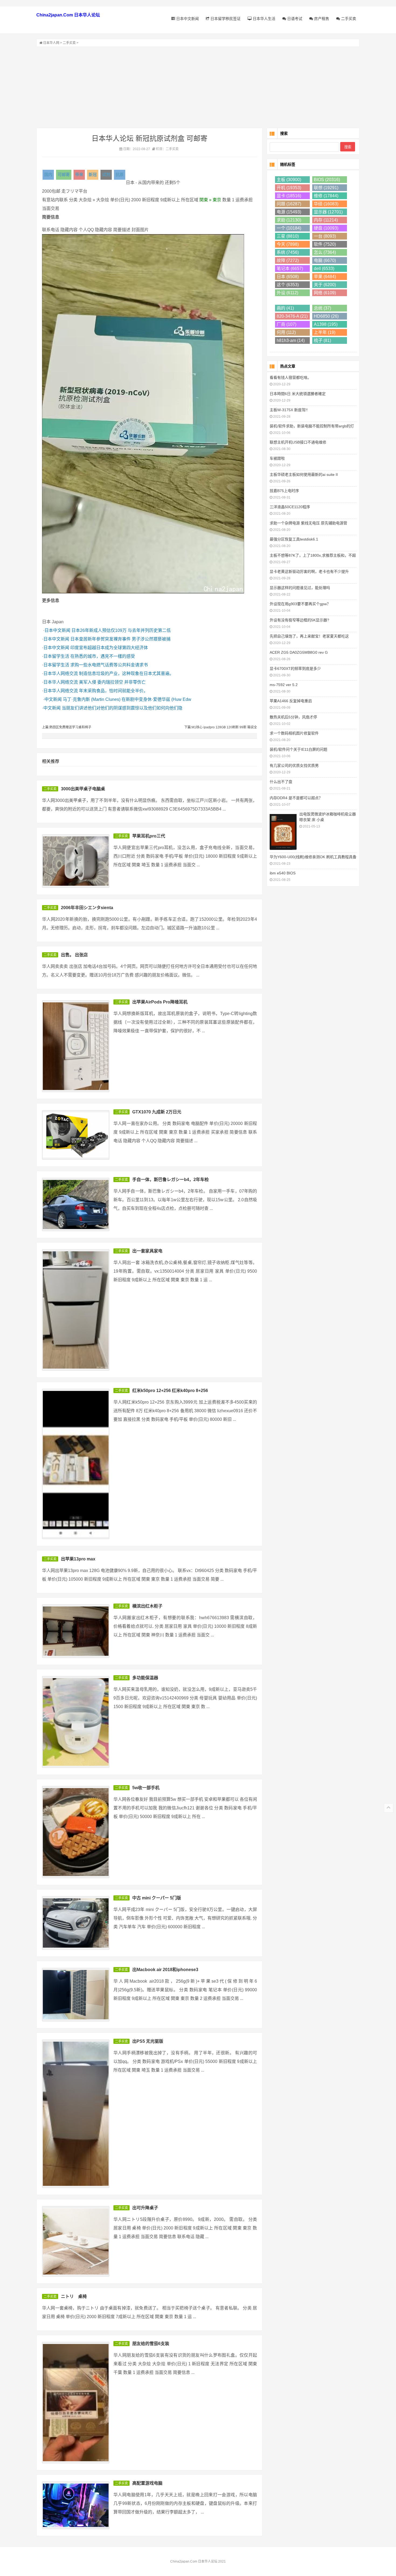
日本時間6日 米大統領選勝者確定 (298, 394)
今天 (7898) (288, 244)
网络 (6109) (325, 293)
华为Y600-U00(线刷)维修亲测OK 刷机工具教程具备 (313, 857)
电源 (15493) (289, 212)
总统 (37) (322, 308)
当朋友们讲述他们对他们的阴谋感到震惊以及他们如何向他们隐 (122, 708)
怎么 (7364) (325, 252)
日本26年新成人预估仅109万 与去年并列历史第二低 (121, 630)
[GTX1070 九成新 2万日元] (76, 1135)
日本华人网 (51, 43)
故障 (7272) (288, 260)
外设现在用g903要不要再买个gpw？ (300, 604)
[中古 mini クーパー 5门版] (76, 1923)
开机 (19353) (289, 188)
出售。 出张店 (74, 955)
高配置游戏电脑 (147, 2483)
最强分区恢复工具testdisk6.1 (294, 539)
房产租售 (321, 19)
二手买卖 (348, 19)
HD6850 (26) (326, 316)
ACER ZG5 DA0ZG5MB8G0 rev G (299, 652)
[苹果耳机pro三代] (76, 861)
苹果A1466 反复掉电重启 (291, 701)
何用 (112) (286, 332)
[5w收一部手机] (76, 1832)
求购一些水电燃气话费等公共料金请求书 (109, 665)
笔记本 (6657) (290, 269)
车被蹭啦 (277, 458)
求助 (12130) (289, 220)
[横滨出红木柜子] (76, 1631)
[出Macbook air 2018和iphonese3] (76, 1995)
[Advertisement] (198, 87)
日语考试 (294, 19)
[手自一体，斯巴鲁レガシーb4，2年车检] (76, 1204)
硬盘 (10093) (326, 228)
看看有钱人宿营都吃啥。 (290, 378)
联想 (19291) (326, 188)
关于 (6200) (325, 285)
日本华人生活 (263, 19)
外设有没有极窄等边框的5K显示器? (299, 620)
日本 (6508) (288, 277)
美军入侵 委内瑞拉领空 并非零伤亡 (112, 682)
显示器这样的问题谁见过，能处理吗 (300, 588)
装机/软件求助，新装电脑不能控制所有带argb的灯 (312, 426)
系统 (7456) (288, 252)
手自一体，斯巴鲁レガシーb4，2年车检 (171, 1180)
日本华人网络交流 (61, 674)
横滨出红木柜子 (147, 1606)
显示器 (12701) (328, 212)
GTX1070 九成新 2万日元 (157, 1112)
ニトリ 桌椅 (74, 2296)
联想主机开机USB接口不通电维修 (298, 442)
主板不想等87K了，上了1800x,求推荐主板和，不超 (313, 555)
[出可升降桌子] (76, 2241)
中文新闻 (53, 699)
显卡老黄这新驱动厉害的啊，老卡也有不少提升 (309, 572)
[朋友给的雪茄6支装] (76, 2403)
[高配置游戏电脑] (76, 2505)
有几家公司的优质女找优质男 (294, 766)
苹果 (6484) (325, 277)
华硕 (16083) (326, 204)
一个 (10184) (289, 228)
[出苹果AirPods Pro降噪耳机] (76, 1046)
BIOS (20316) (327, 180)
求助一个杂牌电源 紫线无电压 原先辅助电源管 (308, 523)
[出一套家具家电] (76, 1310)
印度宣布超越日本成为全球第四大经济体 (109, 648)
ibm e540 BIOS (283, 873)
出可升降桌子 (145, 2208)
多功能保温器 (145, 1678)
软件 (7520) (325, 244)
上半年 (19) (325, 332)
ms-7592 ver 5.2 (284, 685)
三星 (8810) (288, 236)
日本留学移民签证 (225, 19)
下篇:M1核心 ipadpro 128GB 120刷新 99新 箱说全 (221, 727)
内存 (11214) (326, 220)
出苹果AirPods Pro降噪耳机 (160, 1002)
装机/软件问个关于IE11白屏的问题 (298, 749)
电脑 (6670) (325, 260)
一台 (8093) (325, 236)
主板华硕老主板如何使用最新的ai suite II (304, 475)
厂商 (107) (286, 324)
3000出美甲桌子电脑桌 (83, 789)
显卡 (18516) (289, 196)
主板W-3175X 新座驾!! (289, 410)
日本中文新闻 (187, 19)
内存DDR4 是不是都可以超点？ (296, 798)
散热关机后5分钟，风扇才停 (293, 717)
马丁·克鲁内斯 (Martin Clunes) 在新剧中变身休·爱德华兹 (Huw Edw (127, 699)
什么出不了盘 (281, 782)
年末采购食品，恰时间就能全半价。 (113, 691)
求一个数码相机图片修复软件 (294, 733)
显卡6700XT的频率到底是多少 (295, 669)
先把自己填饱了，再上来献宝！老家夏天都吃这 (309, 636)
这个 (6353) (288, 285)
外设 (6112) (287, 293)
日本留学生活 (56, 656)
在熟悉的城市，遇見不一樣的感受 (103, 656)
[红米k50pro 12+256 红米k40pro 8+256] (76, 1464)
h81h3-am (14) (291, 340)
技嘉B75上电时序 (284, 491)
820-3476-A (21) (292, 316)
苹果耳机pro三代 (149, 836)
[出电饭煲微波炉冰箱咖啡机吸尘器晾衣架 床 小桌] (283, 831)
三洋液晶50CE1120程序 (290, 507)
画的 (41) (285, 308)
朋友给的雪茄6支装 (151, 2344)
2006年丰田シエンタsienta (87, 908)
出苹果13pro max (78, 1559)
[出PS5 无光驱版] (76, 2114)
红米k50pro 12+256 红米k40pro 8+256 (170, 1391)
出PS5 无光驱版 (148, 2041)
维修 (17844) (326, 196)
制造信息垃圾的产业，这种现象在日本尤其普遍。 (126, 674)
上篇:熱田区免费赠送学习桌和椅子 (67, 727)
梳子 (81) (322, 340)
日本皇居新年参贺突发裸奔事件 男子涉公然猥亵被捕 (120, 639)
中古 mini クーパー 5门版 (157, 1898)
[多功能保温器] (76, 1722)
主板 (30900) (289, 180)
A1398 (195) (326, 324)
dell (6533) (324, 269)
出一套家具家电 (147, 1251)
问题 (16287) (289, 204)
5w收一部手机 (146, 1788)
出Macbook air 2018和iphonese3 (165, 1970)
